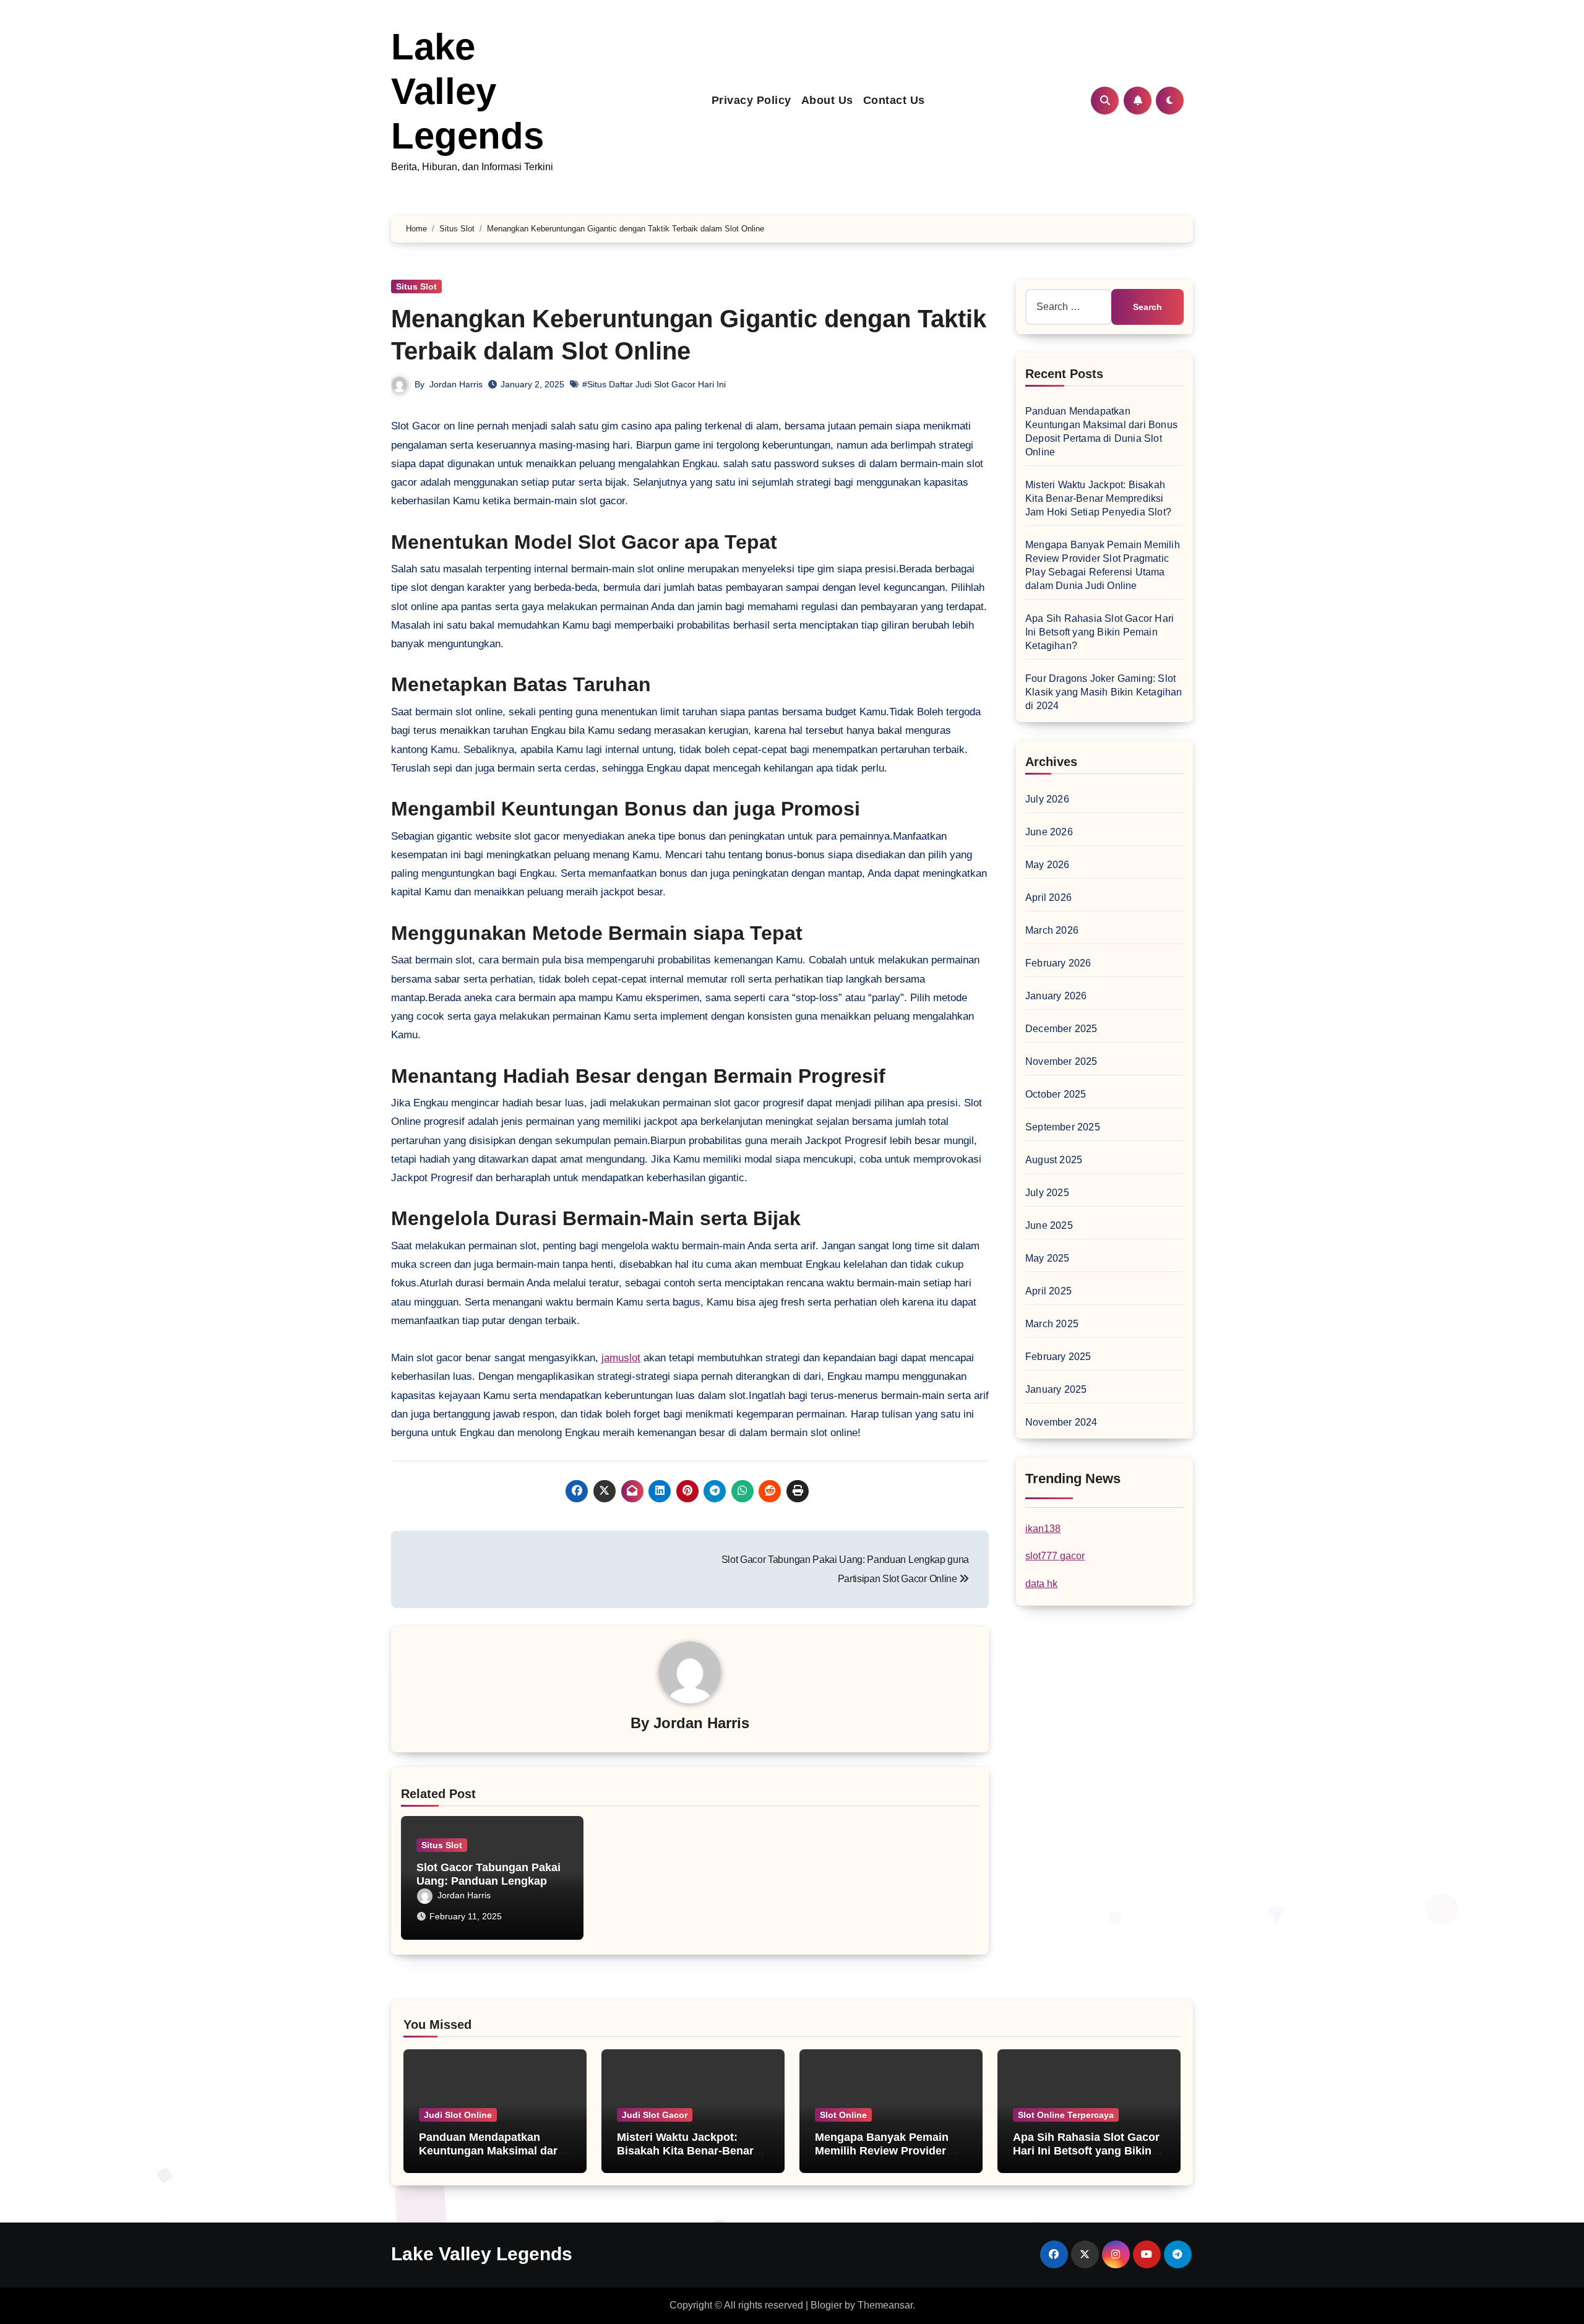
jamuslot (621, 1358)
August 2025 (1054, 1160)
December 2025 (1061, 1029)
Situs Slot (416, 286)
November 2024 (1061, 1422)
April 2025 (1048, 1291)
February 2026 (1058, 963)
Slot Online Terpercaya (1066, 2115)
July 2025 (1047, 1193)
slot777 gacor (1055, 1556)
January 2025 (1056, 1389)
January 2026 (1056, 996)
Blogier (826, 2305)
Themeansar (885, 2305)
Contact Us (894, 100)
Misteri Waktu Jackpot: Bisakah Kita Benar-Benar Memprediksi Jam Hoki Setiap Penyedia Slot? (1098, 498)
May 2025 (1048, 1258)
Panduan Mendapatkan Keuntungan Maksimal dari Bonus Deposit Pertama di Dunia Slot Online (490, 2157)
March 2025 (1052, 1324)
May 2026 (1048, 865)
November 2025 (1061, 1061)
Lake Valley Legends (467, 91)
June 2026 (1049, 832)
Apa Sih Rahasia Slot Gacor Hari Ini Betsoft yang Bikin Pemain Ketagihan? (1100, 632)
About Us (827, 100)
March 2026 (1052, 930)
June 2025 (1049, 1225)
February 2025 (1058, 1357)
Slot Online (843, 2115)
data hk (1041, 1584)
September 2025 (1063, 1127)
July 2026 (1047, 799)
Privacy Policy (751, 100)
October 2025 (1056, 1094)
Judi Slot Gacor (655, 2115)
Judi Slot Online (458, 2115)
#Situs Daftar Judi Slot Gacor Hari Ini (654, 384)
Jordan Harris (456, 384)
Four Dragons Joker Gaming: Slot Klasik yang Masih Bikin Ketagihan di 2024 (1104, 692)
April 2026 (1048, 897)
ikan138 (1043, 1529)
